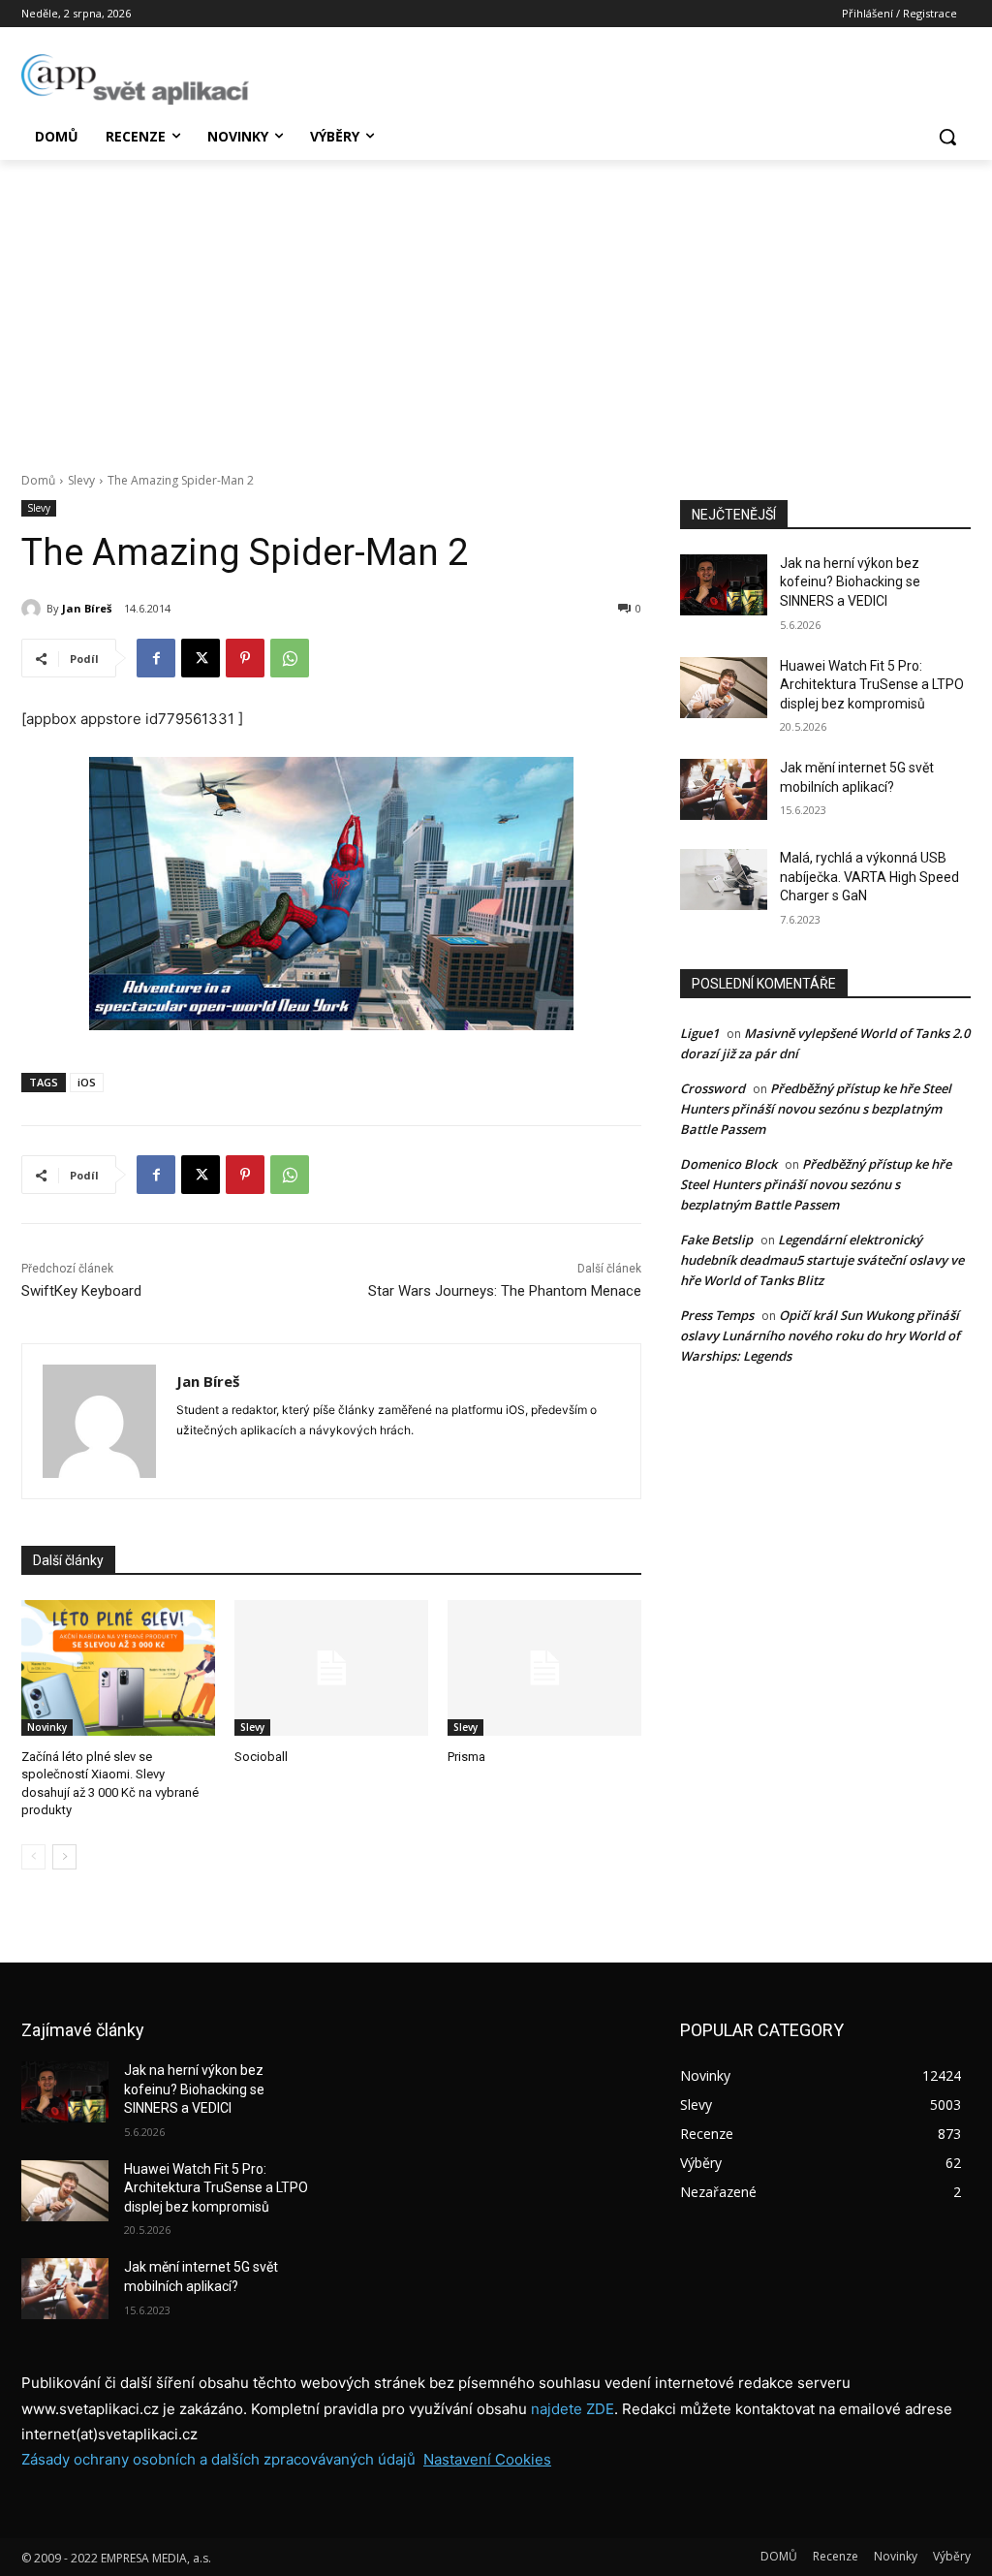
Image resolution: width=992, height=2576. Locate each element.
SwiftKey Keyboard (81, 1291)
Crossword (713, 1088)
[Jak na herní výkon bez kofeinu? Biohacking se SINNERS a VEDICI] (724, 585)
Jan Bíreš (87, 608)
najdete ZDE (573, 2409)
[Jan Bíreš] (34, 609)
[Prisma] (544, 1668)
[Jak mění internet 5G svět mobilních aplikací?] (724, 789)
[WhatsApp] (290, 658)
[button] (947, 137)
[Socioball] (331, 1668)
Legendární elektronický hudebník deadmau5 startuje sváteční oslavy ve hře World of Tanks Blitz (822, 1260)
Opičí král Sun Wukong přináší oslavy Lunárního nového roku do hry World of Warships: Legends (820, 1335)
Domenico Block (728, 1164)
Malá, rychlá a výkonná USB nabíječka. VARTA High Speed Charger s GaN (869, 877)
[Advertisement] (496, 305)
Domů (38, 480)
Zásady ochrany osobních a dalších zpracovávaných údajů (218, 2459)
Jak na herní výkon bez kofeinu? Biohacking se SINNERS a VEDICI (850, 582)
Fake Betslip (716, 1240)
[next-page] (64, 1857)
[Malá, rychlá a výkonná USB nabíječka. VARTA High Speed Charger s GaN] (724, 880)
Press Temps (717, 1315)
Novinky (47, 1727)
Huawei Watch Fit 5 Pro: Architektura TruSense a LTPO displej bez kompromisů (872, 685)
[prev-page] (33, 1857)
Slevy (81, 480)
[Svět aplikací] (135, 79)
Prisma (466, 1757)
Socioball (261, 1757)
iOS (87, 1082)
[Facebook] (156, 658)
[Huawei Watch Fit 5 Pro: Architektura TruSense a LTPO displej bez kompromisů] (724, 688)
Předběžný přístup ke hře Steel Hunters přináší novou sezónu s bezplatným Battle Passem (816, 1109)
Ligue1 (699, 1033)
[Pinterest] (245, 658)
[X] (201, 658)
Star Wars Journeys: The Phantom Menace (505, 1291)
